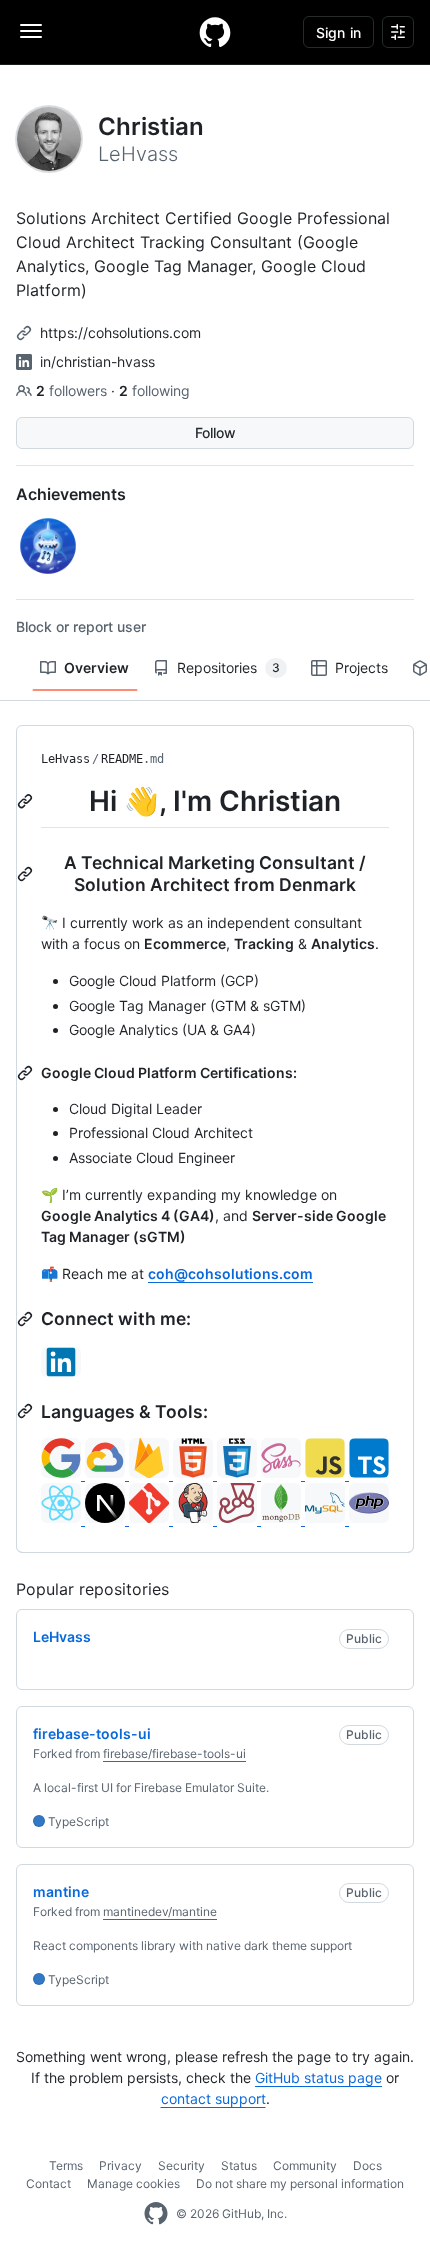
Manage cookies (133, 2183)
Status (239, 2165)
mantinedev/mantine (160, 1911)
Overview (96, 667)
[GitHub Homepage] (156, 2214)
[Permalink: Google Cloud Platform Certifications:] (27, 1073)
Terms (66, 2165)
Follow (215, 432)
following (154, 390)
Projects (361, 667)
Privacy (120, 2165)
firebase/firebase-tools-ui (174, 1753)
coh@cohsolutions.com (230, 1273)
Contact (48, 2183)
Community (305, 2165)
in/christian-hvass (97, 361)
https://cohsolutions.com (120, 332)
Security (181, 2165)
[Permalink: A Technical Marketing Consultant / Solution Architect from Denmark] (27, 874)
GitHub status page (318, 2077)
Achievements (71, 494)
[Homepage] (215, 32)
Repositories (228, 667)
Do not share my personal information (300, 2183)
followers (73, 390)
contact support (213, 2098)
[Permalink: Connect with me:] (27, 1319)
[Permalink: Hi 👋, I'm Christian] (27, 801)
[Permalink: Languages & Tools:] (27, 1411)
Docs (367, 2165)
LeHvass (65, 759)
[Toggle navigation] (31, 31)
